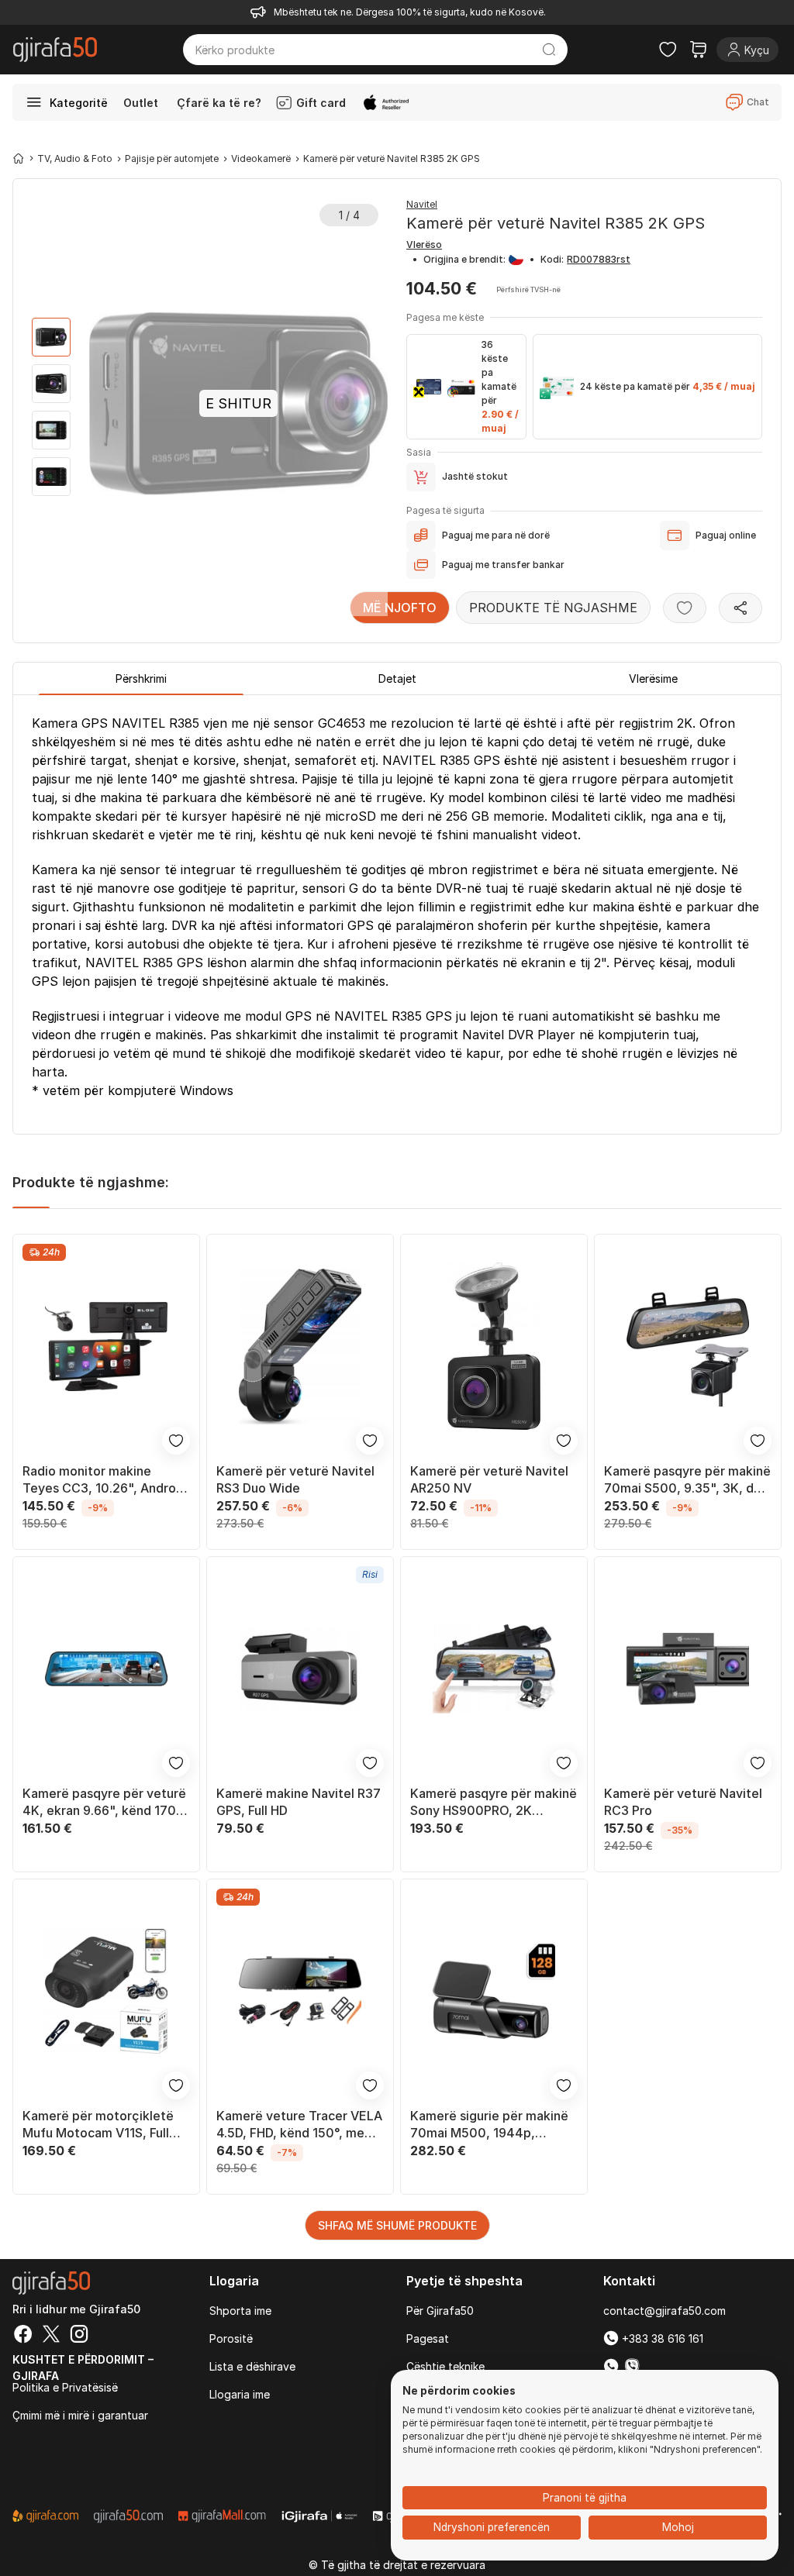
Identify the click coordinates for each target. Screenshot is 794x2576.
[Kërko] (549, 50)
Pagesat (428, 2338)
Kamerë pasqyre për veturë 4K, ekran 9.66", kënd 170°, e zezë (104, 1802)
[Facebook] (23, 2336)
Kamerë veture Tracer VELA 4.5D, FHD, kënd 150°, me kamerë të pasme (299, 2125)
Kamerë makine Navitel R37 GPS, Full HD (299, 1802)
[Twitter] (51, 2336)
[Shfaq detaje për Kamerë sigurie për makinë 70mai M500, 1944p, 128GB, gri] (494, 1991)
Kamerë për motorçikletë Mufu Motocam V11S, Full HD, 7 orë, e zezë (98, 2125)
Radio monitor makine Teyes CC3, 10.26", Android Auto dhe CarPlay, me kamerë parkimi (105, 1480)
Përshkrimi (141, 678)
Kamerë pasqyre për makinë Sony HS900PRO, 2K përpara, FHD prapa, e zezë (494, 1802)
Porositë (231, 2338)
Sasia (419, 452)
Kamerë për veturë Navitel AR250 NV (489, 1479)
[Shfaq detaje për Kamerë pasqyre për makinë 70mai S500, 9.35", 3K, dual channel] (688, 1346)
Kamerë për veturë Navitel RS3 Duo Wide (295, 1479)
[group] (51, 337)
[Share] (740, 608)
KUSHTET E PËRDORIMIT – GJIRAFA (83, 2363)
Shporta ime (240, 2311)
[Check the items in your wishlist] (668, 50)
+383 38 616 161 (661, 2338)
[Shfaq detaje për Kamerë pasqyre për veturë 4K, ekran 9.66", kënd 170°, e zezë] (106, 1669)
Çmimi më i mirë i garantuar (80, 2415)
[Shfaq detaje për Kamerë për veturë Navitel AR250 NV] (494, 1346)
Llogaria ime (240, 2394)
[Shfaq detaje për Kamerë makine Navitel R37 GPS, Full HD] (300, 1669)
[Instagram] (79, 2336)
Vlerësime (653, 678)
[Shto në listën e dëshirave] (685, 608)
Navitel (422, 204)
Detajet (397, 678)
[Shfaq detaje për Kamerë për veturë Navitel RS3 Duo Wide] (300, 1346)
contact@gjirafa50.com (665, 2311)
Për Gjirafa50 (440, 2311)
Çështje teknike (445, 2366)
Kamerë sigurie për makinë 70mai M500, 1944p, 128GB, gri (489, 2125)
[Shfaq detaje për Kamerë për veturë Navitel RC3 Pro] (688, 1669)
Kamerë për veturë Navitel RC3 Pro (683, 1802)
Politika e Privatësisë (65, 2387)
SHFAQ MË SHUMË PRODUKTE (397, 2225)
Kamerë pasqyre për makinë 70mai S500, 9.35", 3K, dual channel (687, 1480)
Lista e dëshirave (252, 2366)
